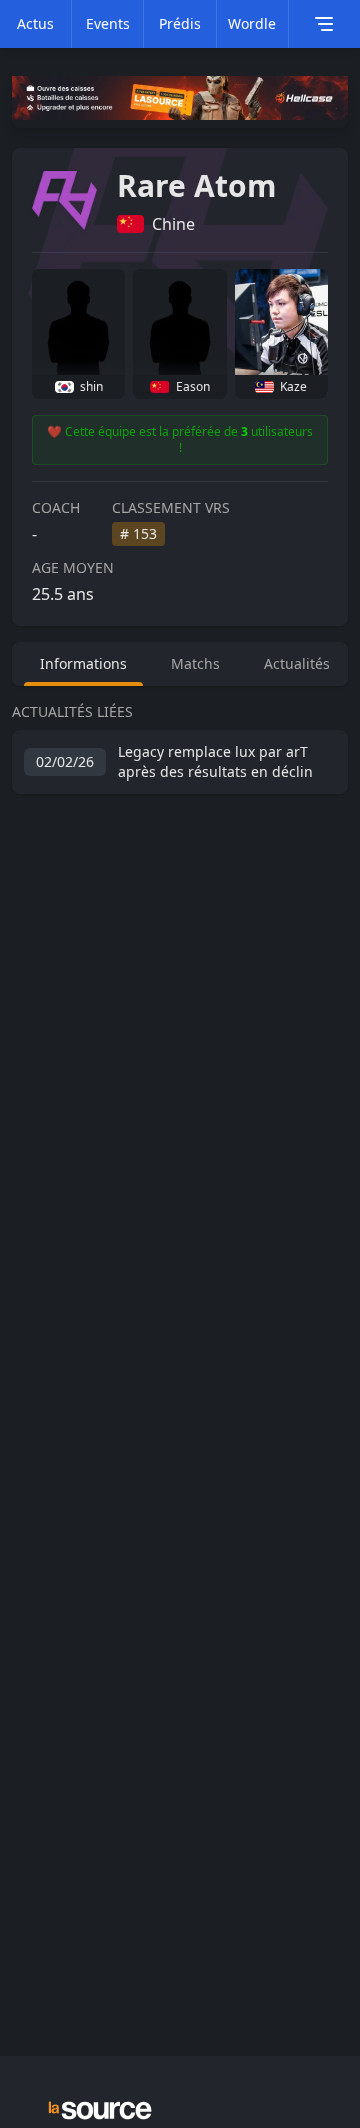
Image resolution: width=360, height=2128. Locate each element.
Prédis (180, 23)
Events (108, 23)
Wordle (252, 23)
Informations (83, 663)
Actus (35, 23)
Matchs (195, 663)
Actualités (297, 663)
